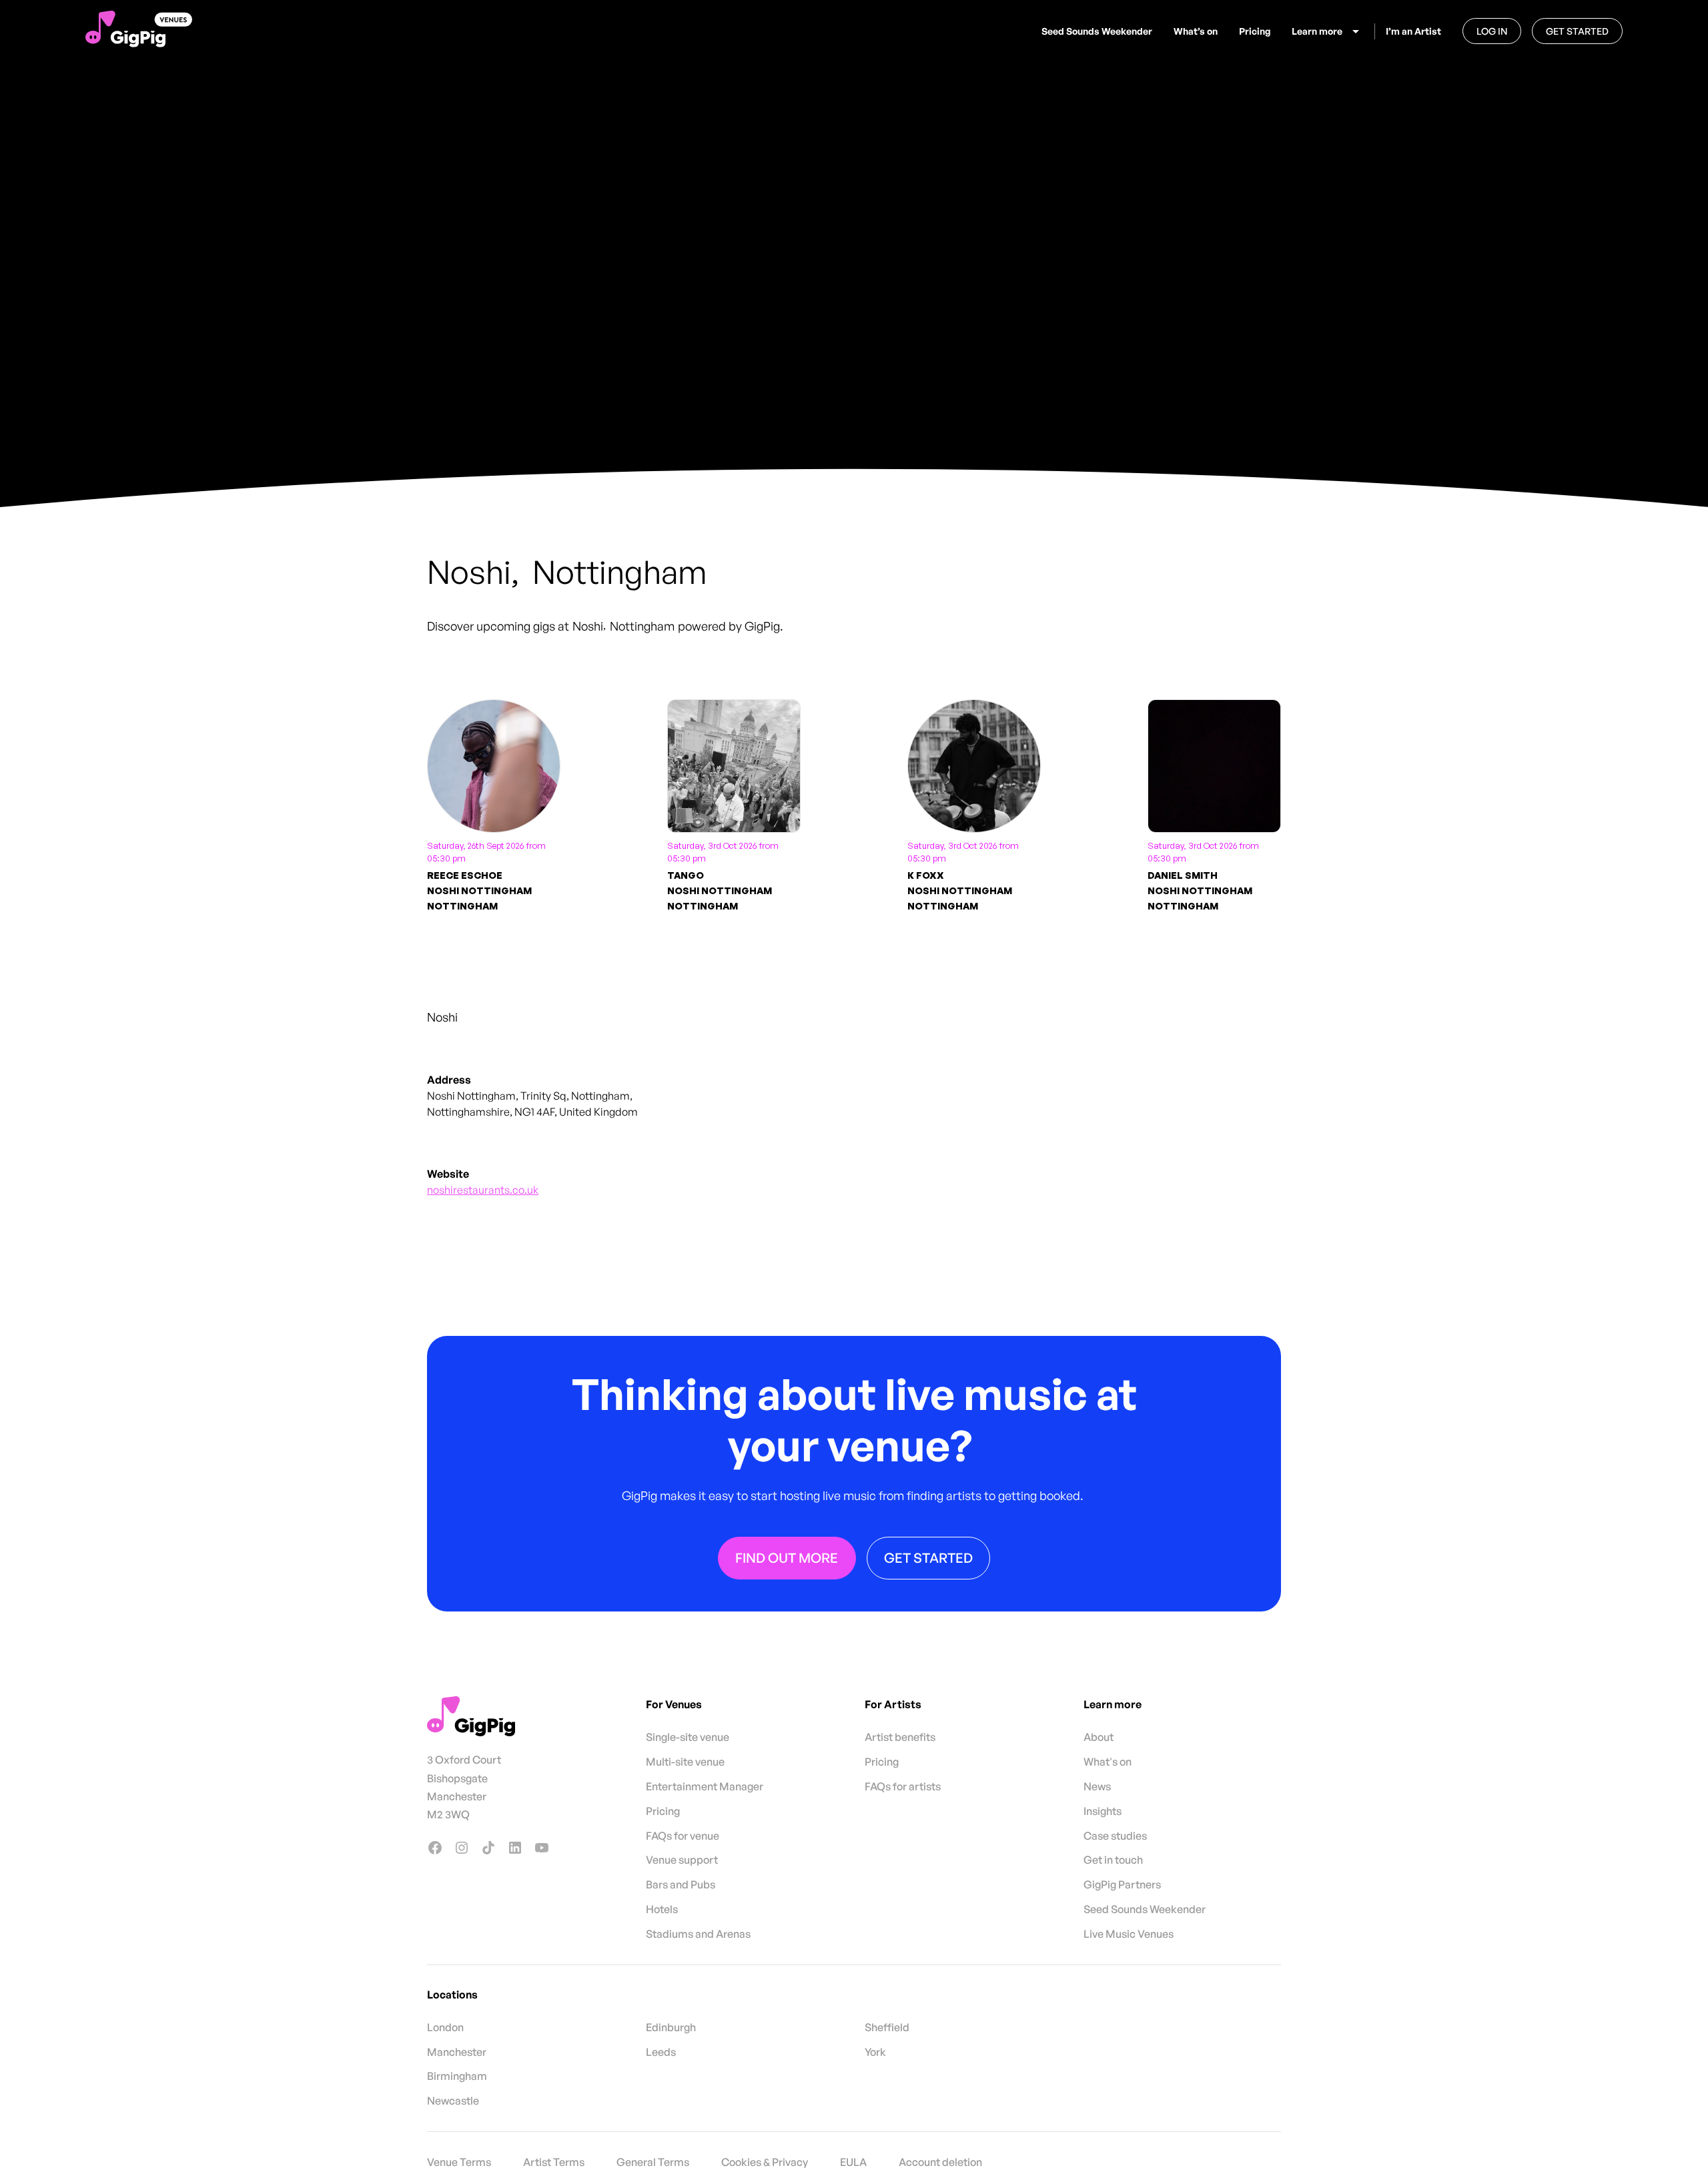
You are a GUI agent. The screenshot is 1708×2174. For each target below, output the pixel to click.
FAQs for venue (683, 1836)
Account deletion (940, 2162)
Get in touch (1113, 1860)
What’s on (1196, 31)
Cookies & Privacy (765, 2162)
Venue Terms (459, 2162)
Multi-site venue (685, 1762)
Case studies (1115, 1836)
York (875, 2052)
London (445, 2027)
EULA (853, 2162)
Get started (1577, 31)
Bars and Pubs (681, 1884)
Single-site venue (688, 1737)
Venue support (682, 1860)
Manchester (457, 2052)
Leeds (661, 2052)
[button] (1328, 31)
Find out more (787, 1557)
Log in (1492, 31)
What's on (1108, 1762)
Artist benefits (900, 1737)
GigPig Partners (1122, 1884)
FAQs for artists (903, 1786)
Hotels (662, 1909)
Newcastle (453, 2101)
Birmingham (457, 2076)
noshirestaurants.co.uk (483, 1190)
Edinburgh (671, 2027)
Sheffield (887, 2027)
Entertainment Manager (705, 1786)
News (1097, 1786)
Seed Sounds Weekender (1097, 31)
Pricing (1255, 31)
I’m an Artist (1413, 31)
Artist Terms (554, 2162)
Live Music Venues (1129, 1934)
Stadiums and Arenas (698, 1934)
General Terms (653, 2162)
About (1099, 1737)
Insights (1103, 1811)
